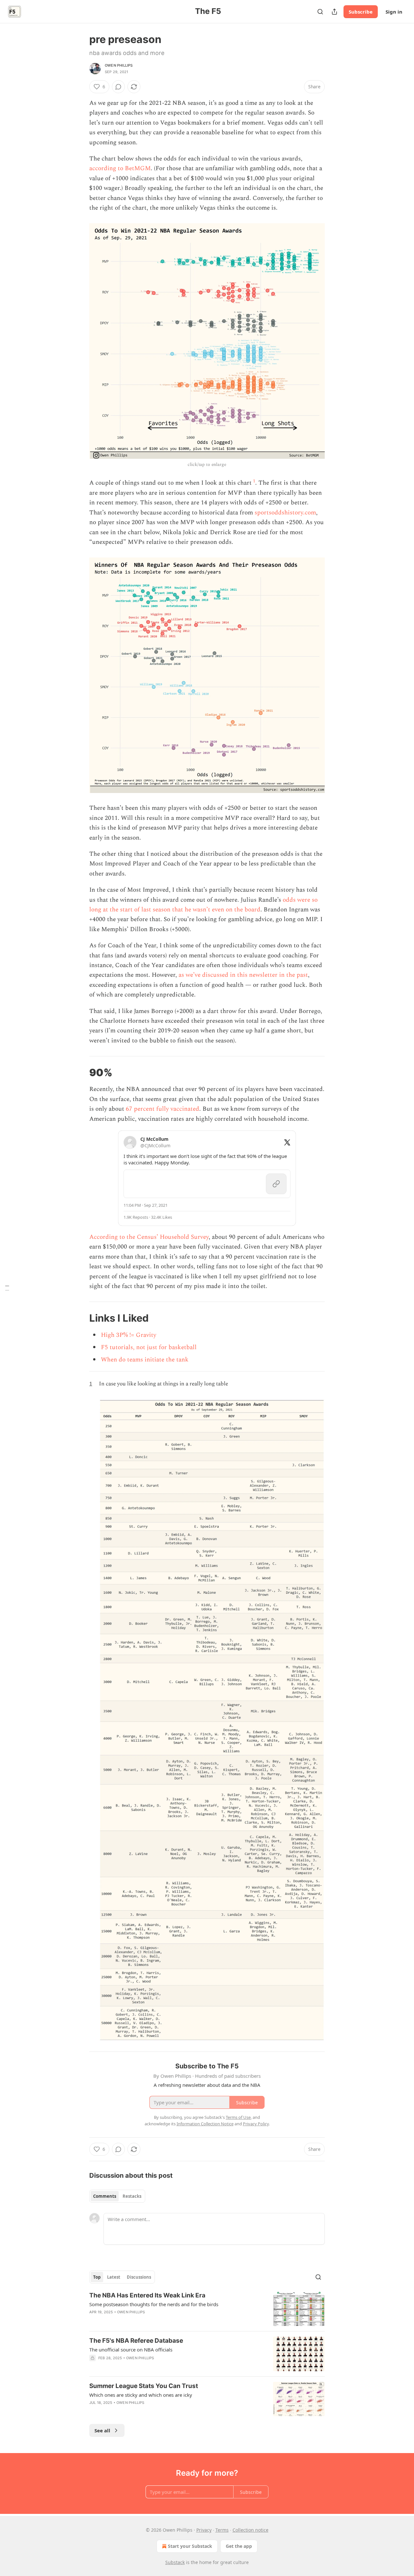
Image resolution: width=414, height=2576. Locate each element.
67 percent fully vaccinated (163, 1109)
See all (102, 2430)
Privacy (204, 2530)
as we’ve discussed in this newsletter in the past (243, 975)
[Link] (80, 1073)
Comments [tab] (105, 2196)
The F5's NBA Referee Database (136, 2341)
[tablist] (117, 2196)
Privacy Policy (256, 2124)
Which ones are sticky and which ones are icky (141, 2395)
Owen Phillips (119, 65)
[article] (207, 2309)
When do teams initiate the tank (145, 1360)
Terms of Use (238, 2117)
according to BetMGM (120, 168)
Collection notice (251, 2530)
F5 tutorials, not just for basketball (149, 1347)
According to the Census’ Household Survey (149, 1237)
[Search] (320, 12)
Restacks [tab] (132, 2196)
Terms (222, 2530)
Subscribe (361, 12)
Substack (175, 2562)
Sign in (394, 12)
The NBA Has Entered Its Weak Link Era (147, 2295)
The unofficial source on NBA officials (131, 2350)
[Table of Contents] (7, 1288)
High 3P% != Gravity (129, 1335)
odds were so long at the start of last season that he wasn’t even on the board (203, 905)
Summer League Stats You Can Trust (144, 2386)
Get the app (239, 2546)
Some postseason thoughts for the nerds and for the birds (154, 2304)
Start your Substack (190, 2546)
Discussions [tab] (139, 2277)
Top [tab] (97, 2277)
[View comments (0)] (118, 87)
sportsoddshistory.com (285, 513)
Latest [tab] (114, 2277)
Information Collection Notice (205, 2124)
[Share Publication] (334, 12)
